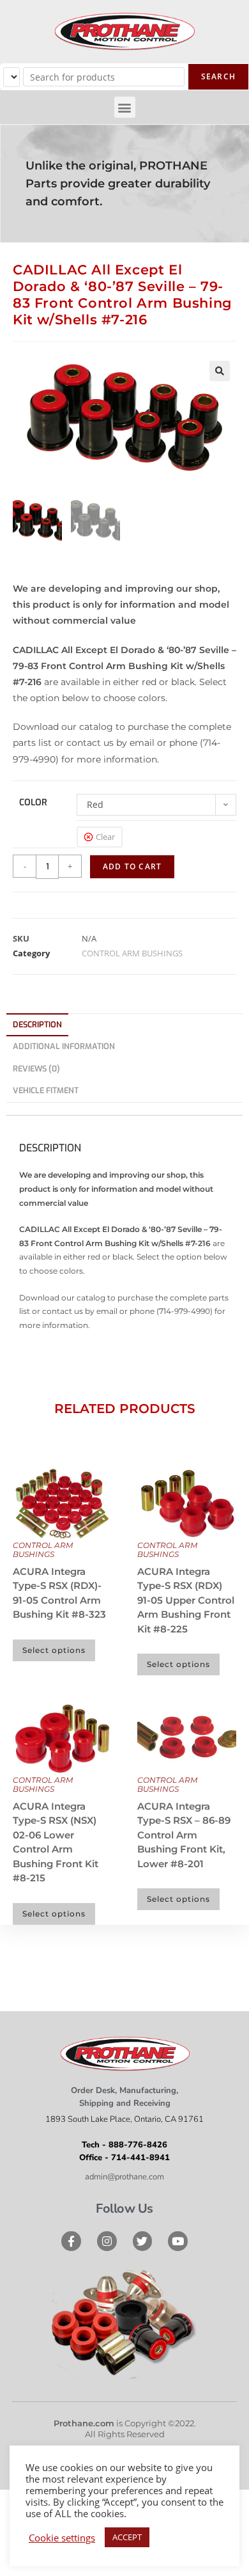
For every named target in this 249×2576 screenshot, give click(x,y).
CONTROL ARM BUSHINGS (132, 953)
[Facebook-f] (71, 2241)
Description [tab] (37, 1024)
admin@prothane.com (124, 2177)
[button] (125, 107)
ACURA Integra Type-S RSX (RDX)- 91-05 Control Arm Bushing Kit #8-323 (59, 1593)
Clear (105, 837)
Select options (54, 1650)
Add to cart (132, 866)
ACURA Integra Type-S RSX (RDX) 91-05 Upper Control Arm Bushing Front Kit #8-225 (186, 1600)
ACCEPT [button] (127, 2537)
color (33, 802)
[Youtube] (178, 2241)
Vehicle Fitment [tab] (46, 1090)
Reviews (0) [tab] (36, 1069)
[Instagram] (107, 2241)
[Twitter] (143, 2241)
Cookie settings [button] (62, 2538)
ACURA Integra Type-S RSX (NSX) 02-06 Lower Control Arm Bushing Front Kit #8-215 (56, 1842)
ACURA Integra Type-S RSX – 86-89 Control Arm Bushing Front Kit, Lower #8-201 (184, 1835)
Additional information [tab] (64, 1046)
